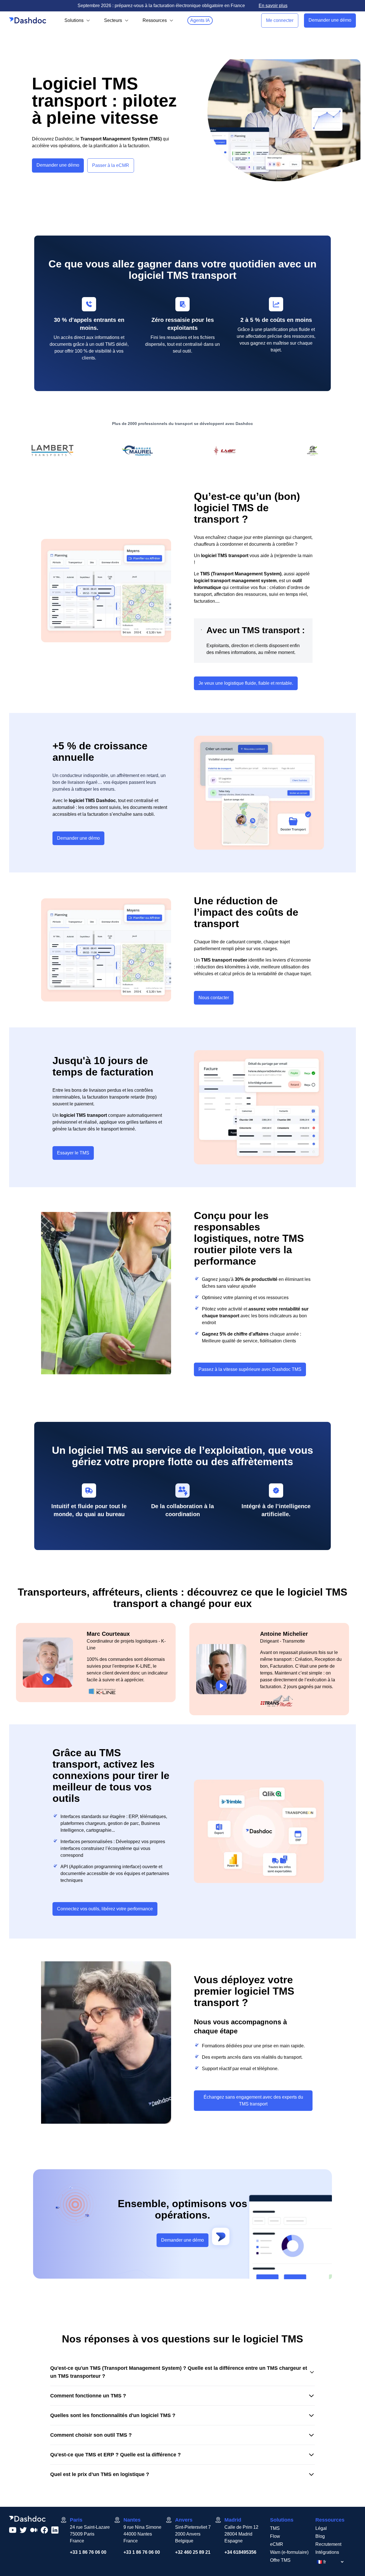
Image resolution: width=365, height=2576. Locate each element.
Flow (275, 2536)
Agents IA (200, 20)
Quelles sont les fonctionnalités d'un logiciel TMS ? (113, 2415)
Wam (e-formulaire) (289, 2552)
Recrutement (328, 2544)
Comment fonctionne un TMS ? (88, 2396)
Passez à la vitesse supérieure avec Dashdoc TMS (250, 1369)
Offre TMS (280, 2560)
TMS (275, 2528)
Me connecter (280, 20)
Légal (321, 2528)
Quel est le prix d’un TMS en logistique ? (100, 2474)
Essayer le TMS (73, 1153)
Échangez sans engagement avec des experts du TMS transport (253, 2100)
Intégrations (327, 2552)
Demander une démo (330, 20)
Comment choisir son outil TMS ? (91, 2435)
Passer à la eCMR (111, 165)
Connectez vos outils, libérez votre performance (105, 1909)
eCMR (277, 2544)
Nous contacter (214, 998)
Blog (320, 2536)
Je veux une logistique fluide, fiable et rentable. (246, 683)
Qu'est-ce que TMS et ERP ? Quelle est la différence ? (115, 2455)
